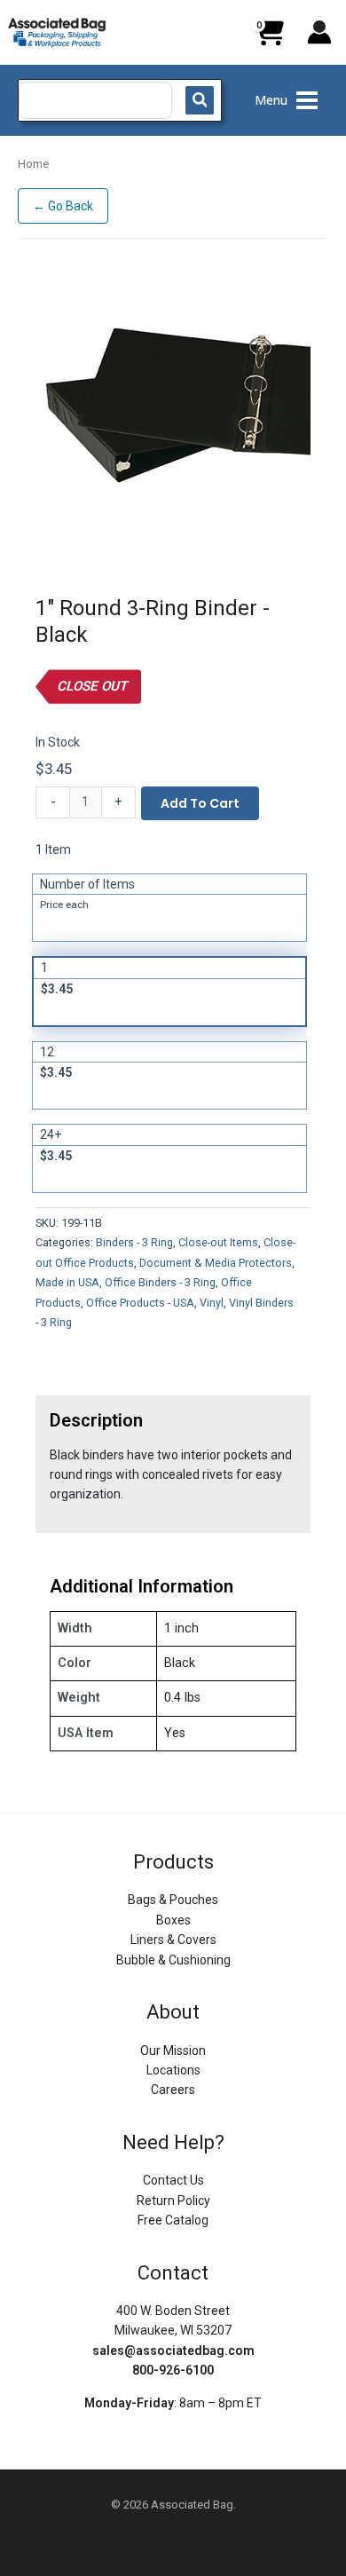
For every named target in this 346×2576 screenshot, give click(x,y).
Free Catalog (173, 2220)
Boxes (173, 1920)
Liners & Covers (173, 1940)
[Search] (200, 100)
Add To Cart (200, 803)
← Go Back (63, 206)
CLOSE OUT (92, 686)
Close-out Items (218, 1242)
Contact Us (173, 2180)
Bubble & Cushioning (173, 1960)
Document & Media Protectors (216, 1263)
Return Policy (173, 2201)
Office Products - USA (140, 1303)
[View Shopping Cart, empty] (269, 39)
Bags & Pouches (173, 1900)
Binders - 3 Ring (134, 1242)
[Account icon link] (319, 32)
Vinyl (212, 1303)
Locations (173, 2070)
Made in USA (67, 1282)
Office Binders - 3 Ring (160, 1282)
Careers (173, 2090)
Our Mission (173, 2051)
